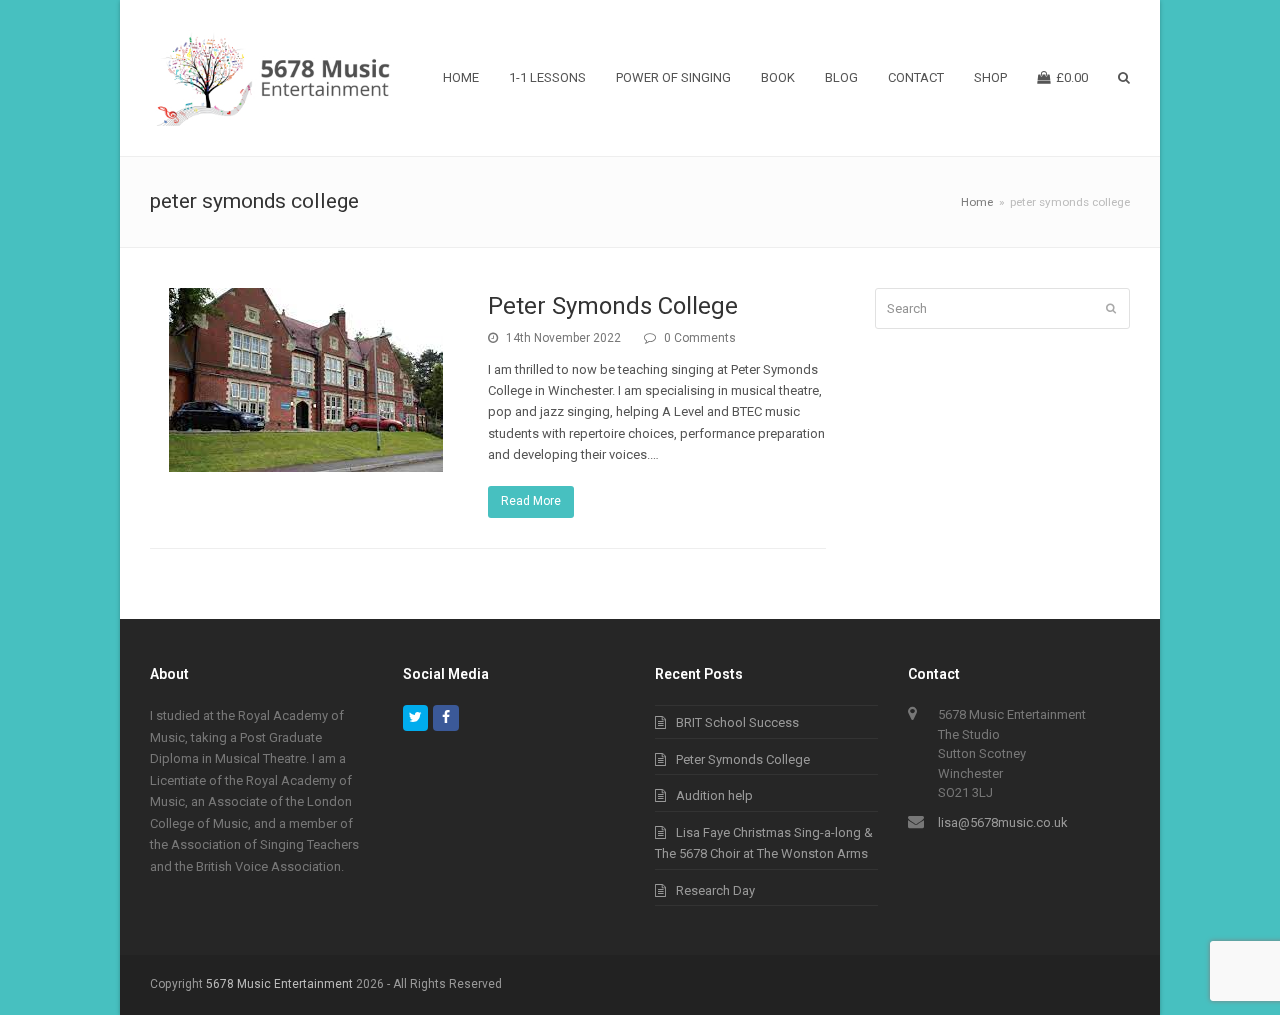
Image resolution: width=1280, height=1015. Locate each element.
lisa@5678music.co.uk (1003, 822)
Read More (531, 501)
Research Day (715, 890)
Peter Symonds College (613, 306)
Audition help (714, 795)
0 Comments (700, 338)
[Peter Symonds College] (306, 460)
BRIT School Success (737, 722)
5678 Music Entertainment (279, 984)
